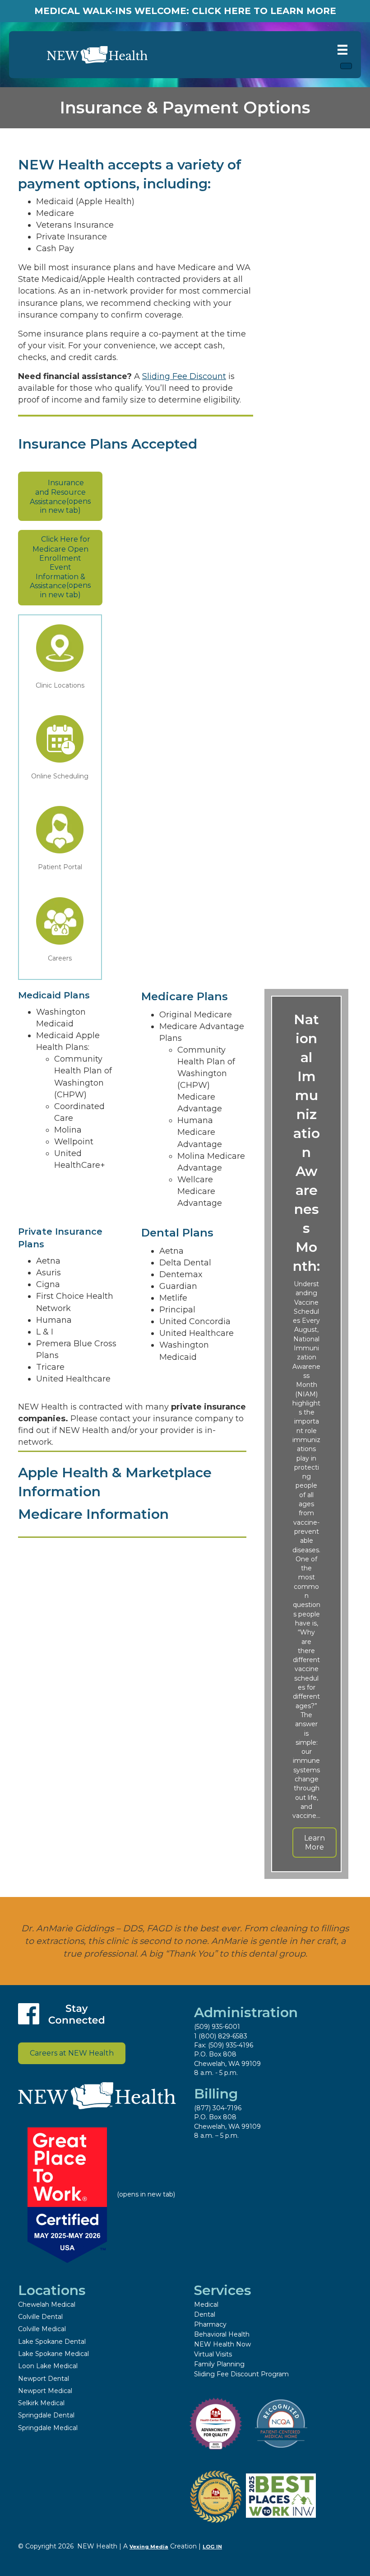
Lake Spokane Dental (52, 2342)
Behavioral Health (222, 2334)
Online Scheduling (60, 776)
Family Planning (219, 2364)
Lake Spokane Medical (53, 2354)
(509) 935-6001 (217, 2027)
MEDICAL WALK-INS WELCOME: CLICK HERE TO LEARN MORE (185, 11)
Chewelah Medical (47, 2304)
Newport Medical (45, 2391)
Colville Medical (42, 2329)
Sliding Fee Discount (184, 376)
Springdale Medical (48, 2428)
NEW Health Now (222, 2344)
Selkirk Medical (41, 2403)
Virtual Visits (213, 2354)
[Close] (346, 66)
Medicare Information (93, 1514)
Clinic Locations (60, 685)
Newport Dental (44, 2379)
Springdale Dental (46, 2415)
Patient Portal (60, 867)
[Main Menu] (342, 50)
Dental (205, 2314)
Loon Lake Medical (48, 2366)
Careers (60, 958)
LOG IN (212, 2547)
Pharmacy (210, 2324)
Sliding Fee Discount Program (241, 2374)
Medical (206, 2304)
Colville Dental (40, 2317)
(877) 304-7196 (218, 2108)
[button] (314, 1842)
